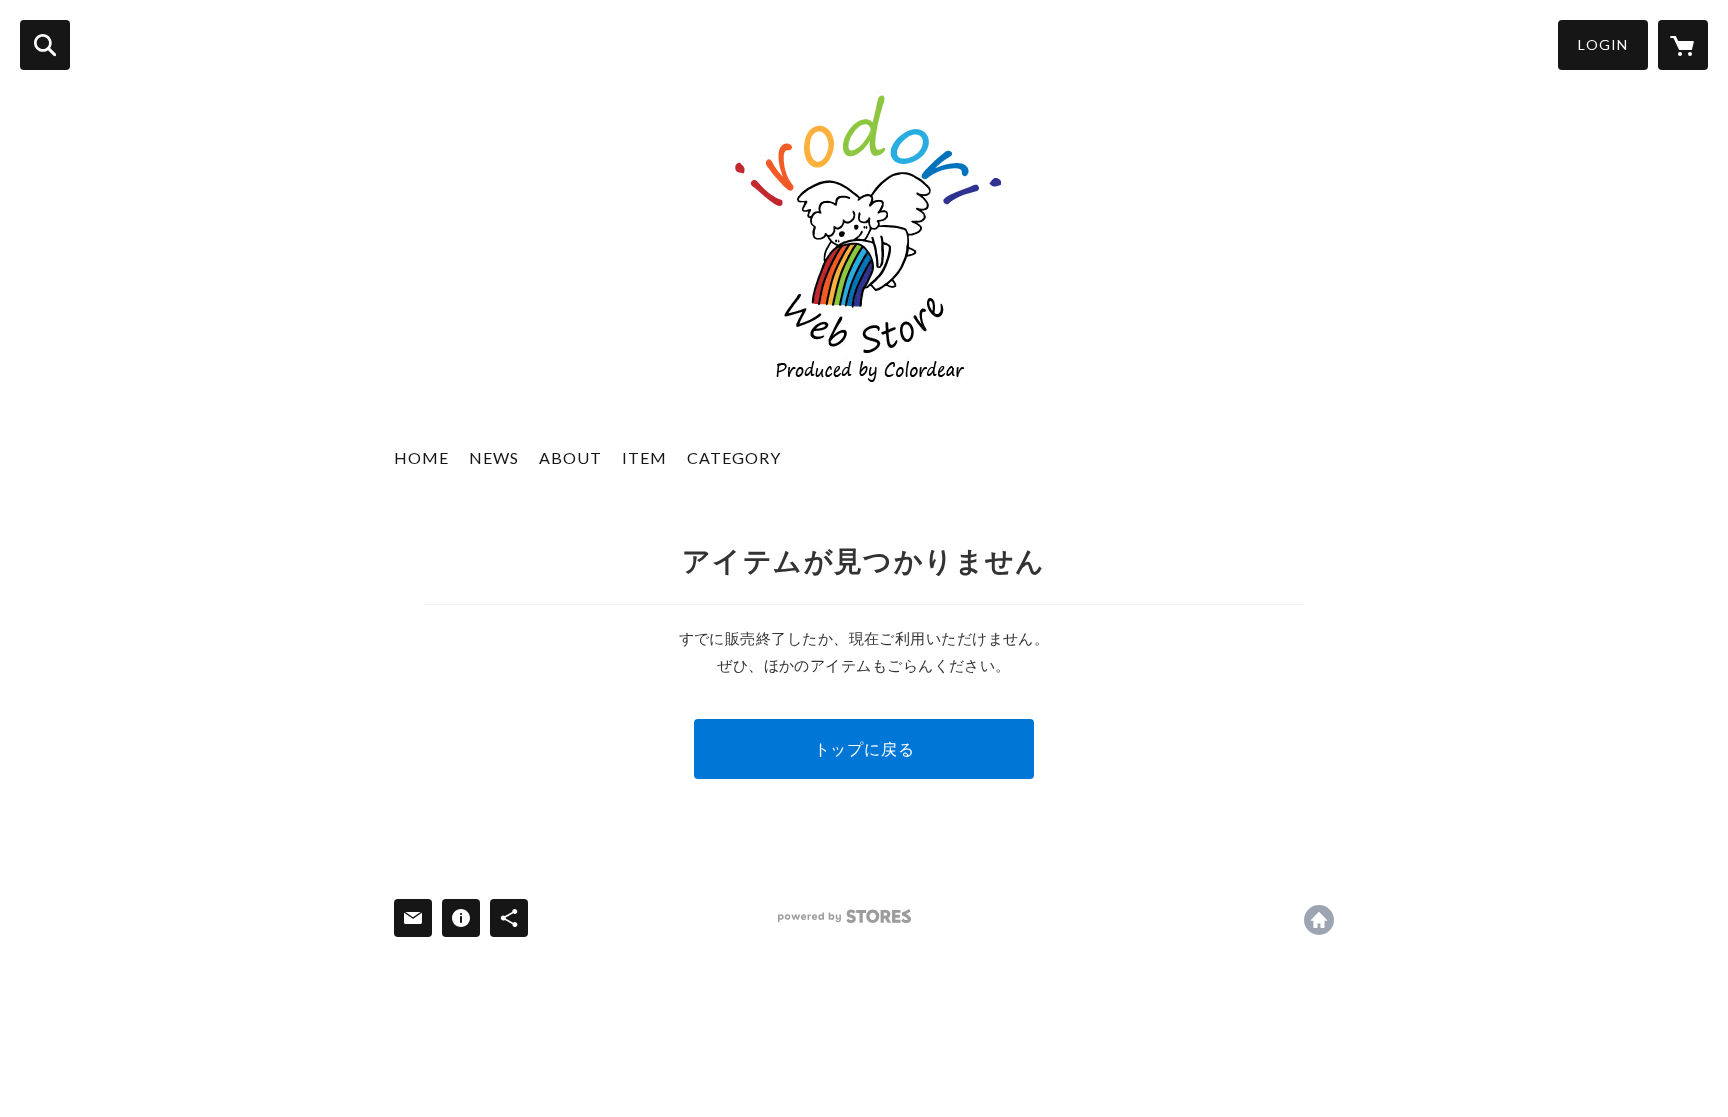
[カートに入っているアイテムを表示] (1683, 45)
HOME (421, 457)
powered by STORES (844, 916)
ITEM (644, 457)
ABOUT (570, 457)
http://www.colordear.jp (1319, 920)
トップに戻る (864, 748)
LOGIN (1603, 44)
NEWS (494, 457)
